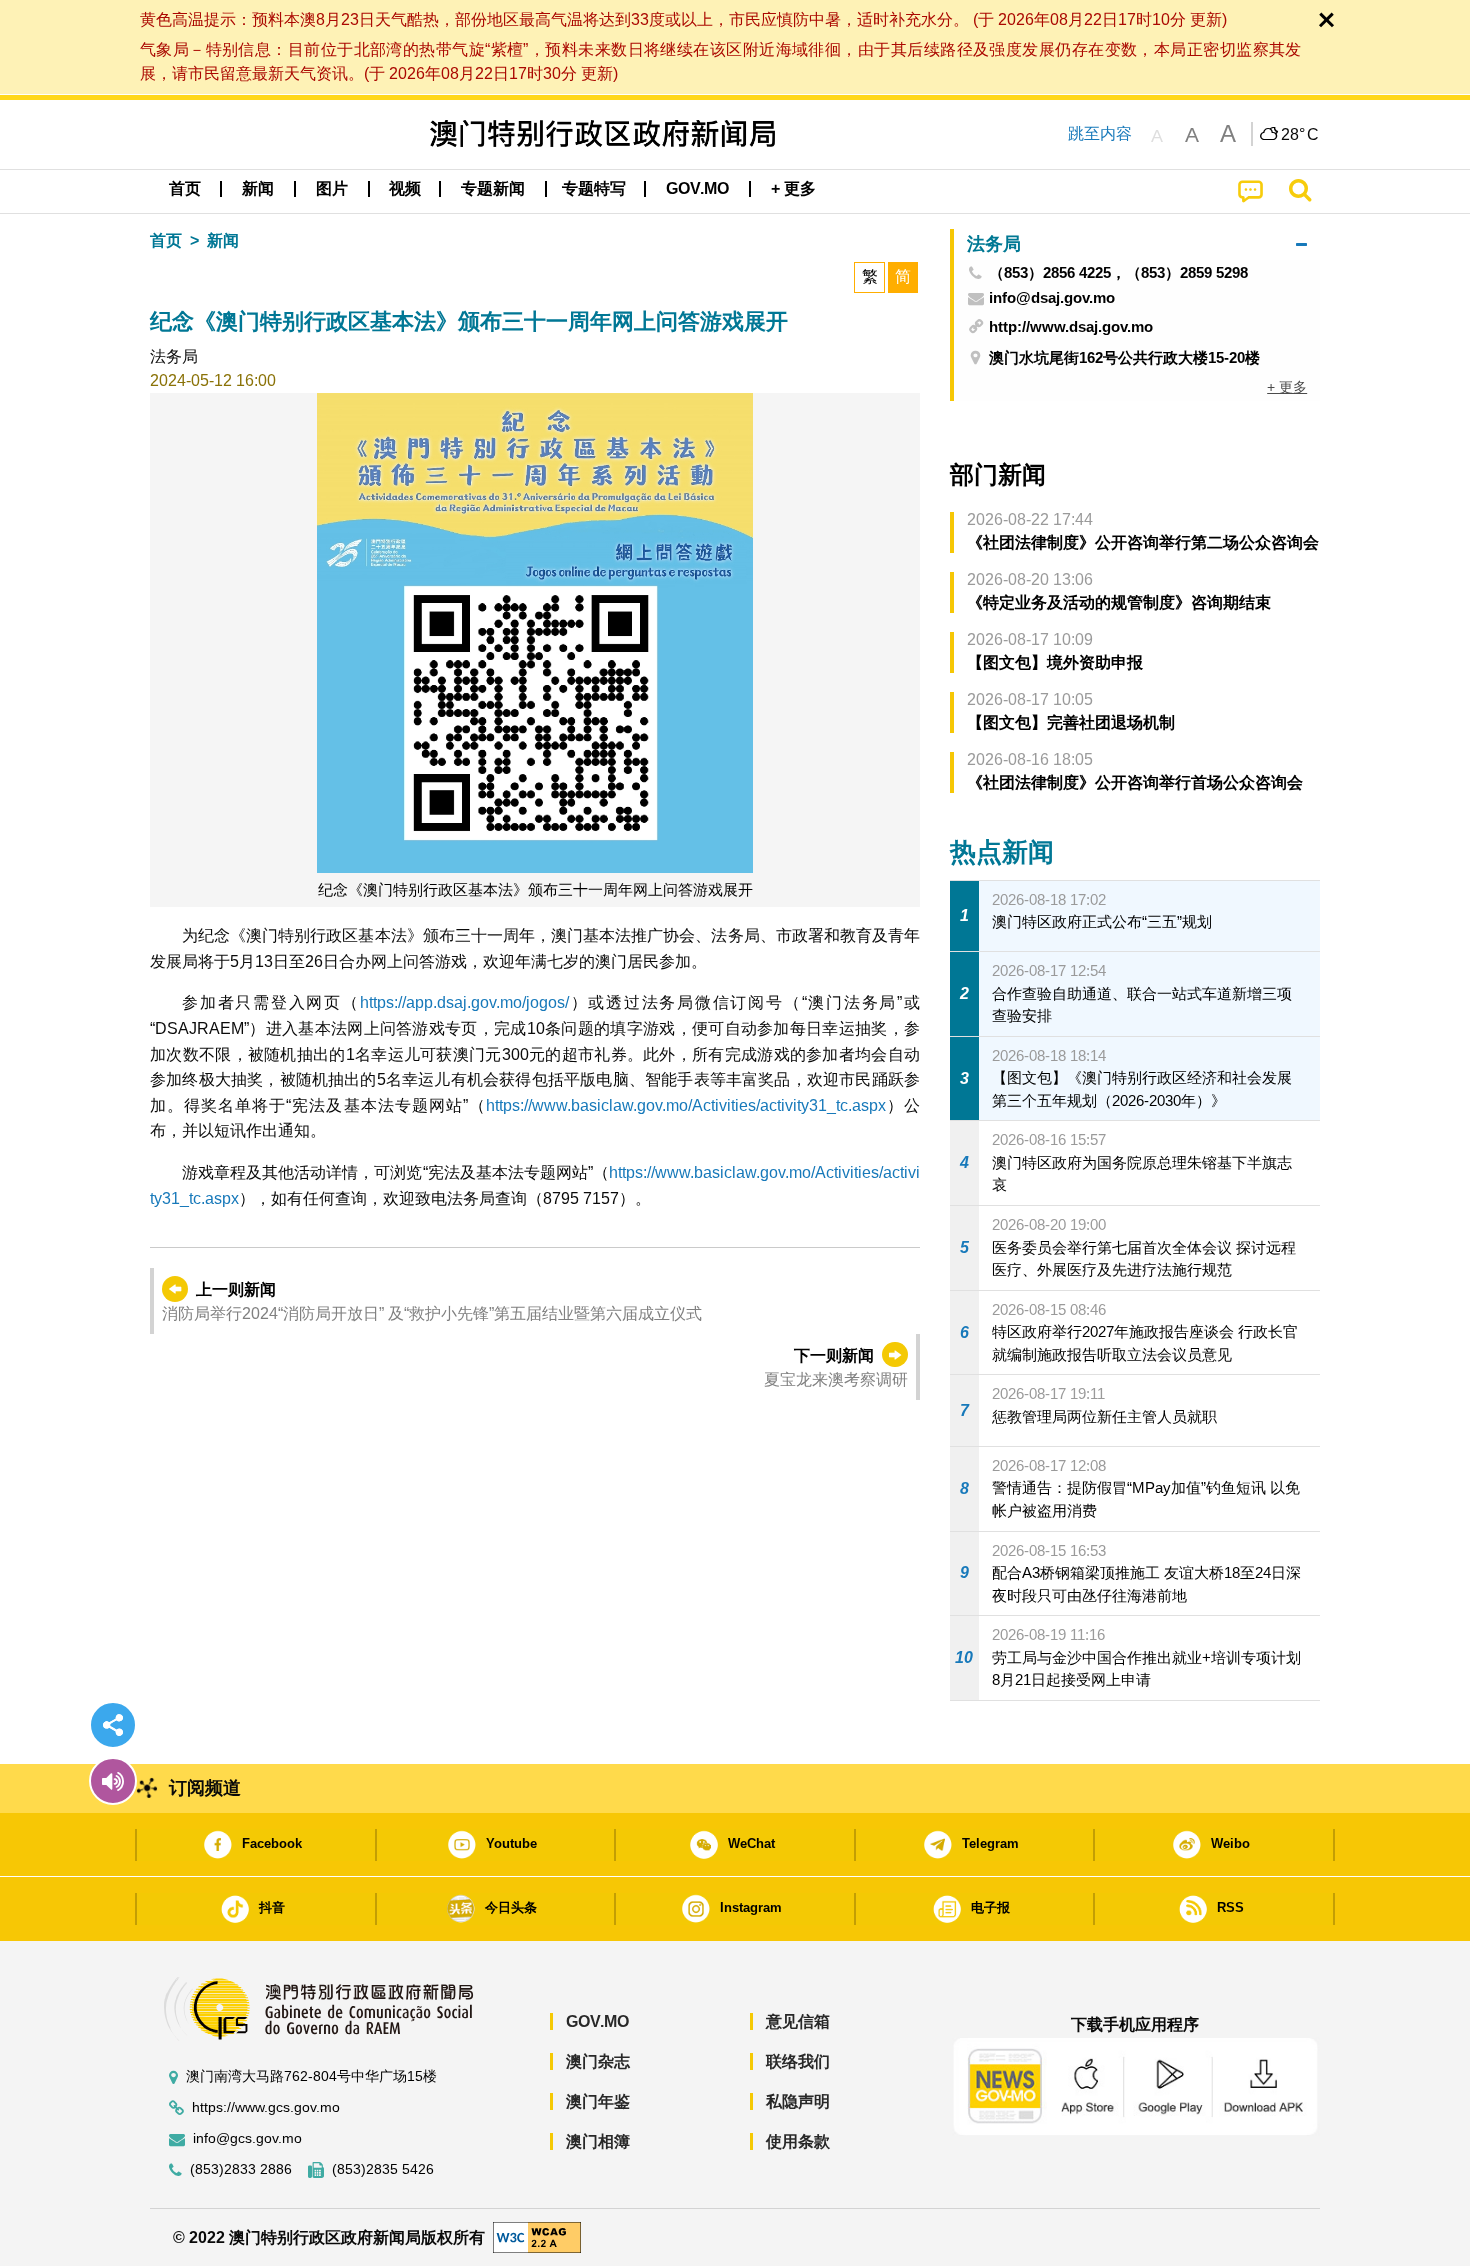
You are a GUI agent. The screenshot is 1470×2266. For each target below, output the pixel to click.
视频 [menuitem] (405, 188)
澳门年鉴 (598, 2101)
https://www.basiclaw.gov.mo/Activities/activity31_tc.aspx (686, 1105)
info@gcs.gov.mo (247, 2138)
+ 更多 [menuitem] (1287, 387)
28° (1300, 135)
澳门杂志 (598, 2061)
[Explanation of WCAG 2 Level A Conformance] (537, 2236)
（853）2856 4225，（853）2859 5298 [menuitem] (1118, 273)
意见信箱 (798, 2021)
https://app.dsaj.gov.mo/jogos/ (464, 1002)
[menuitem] (258, 189)
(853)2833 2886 (241, 2169)
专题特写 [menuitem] (594, 188)
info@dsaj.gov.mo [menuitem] (1052, 298)
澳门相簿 (598, 2141)
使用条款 (798, 2141)
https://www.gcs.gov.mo (266, 2107)
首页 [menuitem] (185, 188)
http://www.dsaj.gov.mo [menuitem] (1071, 326)
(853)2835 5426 (383, 2169)
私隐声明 (798, 2101)
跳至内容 (1100, 133)
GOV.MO (597, 2021)
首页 (166, 240)
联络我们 (798, 2061)
